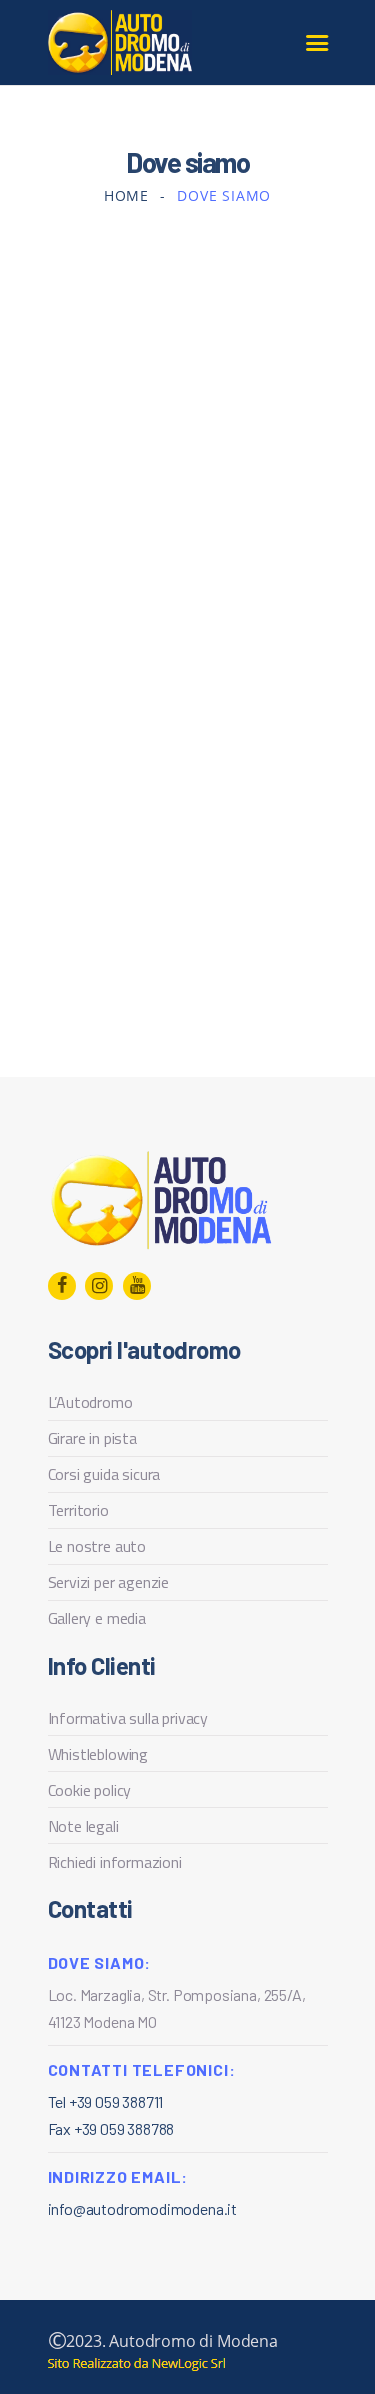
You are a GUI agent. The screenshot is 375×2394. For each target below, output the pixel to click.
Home (126, 195)
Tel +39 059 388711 (106, 2101)
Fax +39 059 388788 (111, 2128)
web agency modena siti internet (136, 2364)
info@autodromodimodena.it (143, 2208)
